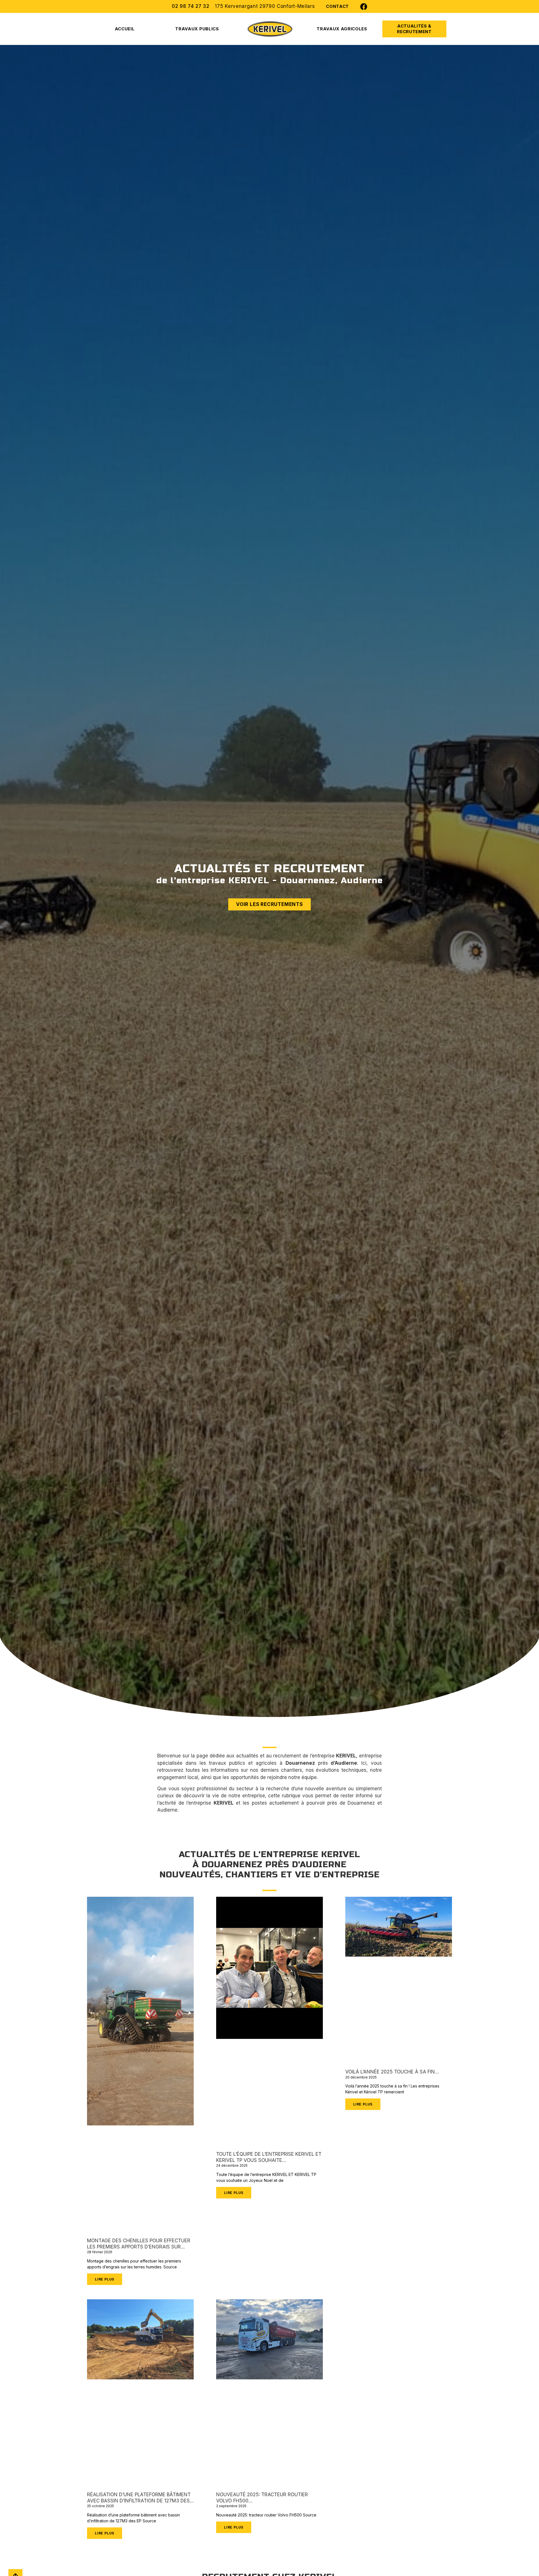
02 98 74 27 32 (191, 6)
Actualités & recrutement (414, 29)
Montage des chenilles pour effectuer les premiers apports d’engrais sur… (139, 2244)
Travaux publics (197, 29)
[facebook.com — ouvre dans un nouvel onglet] (364, 7)
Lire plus (105, 2279)
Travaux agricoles (342, 29)
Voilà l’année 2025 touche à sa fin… (392, 2072)
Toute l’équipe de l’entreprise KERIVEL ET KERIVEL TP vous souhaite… (269, 2157)
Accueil (125, 29)
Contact (337, 6)
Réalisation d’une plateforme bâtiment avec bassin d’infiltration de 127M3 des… (140, 2498)
